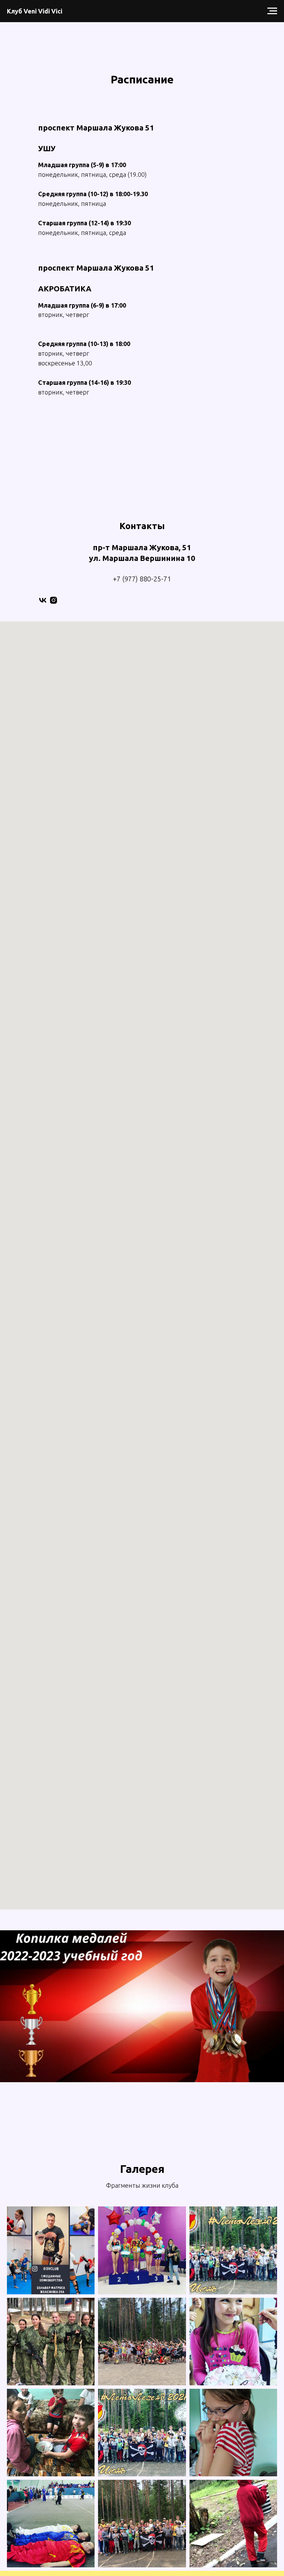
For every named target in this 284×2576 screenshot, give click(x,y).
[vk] (43, 600)
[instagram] (54, 600)
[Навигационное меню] (272, 11)
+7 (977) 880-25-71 (142, 579)
